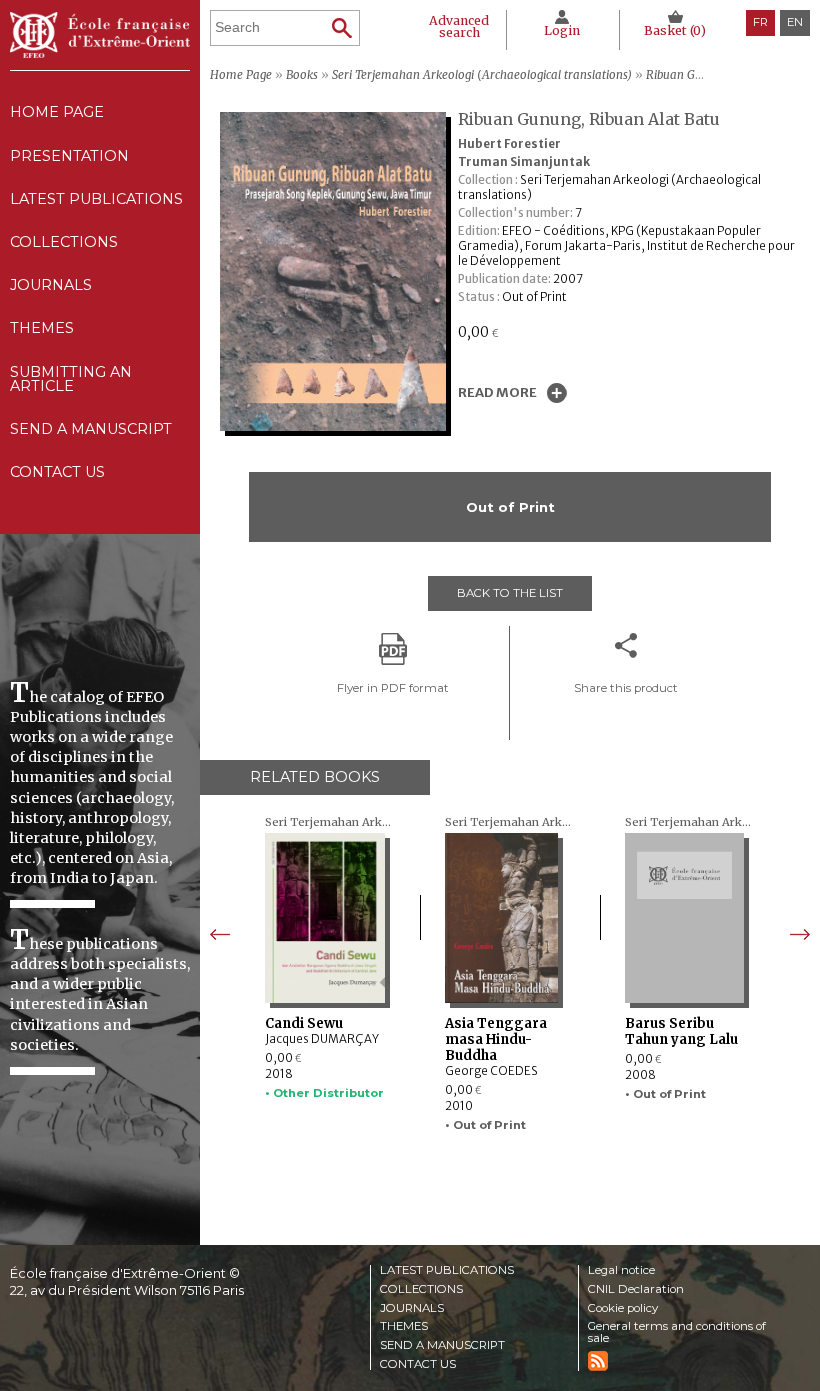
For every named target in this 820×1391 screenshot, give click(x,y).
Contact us (57, 472)
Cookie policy (623, 1309)
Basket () (675, 30)
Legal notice (621, 1271)
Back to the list (510, 593)
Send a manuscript (91, 429)
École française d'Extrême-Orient (100, 35)
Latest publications (96, 199)
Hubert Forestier (509, 144)
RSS (598, 1361)
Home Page (57, 112)
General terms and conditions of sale (677, 1332)
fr (760, 22)
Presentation (69, 156)
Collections (421, 1290)
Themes (404, 1327)
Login (562, 30)
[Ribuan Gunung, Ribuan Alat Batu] (338, 426)
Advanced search (459, 26)
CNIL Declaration (636, 1290)
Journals (412, 1309)
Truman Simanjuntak (524, 162)
